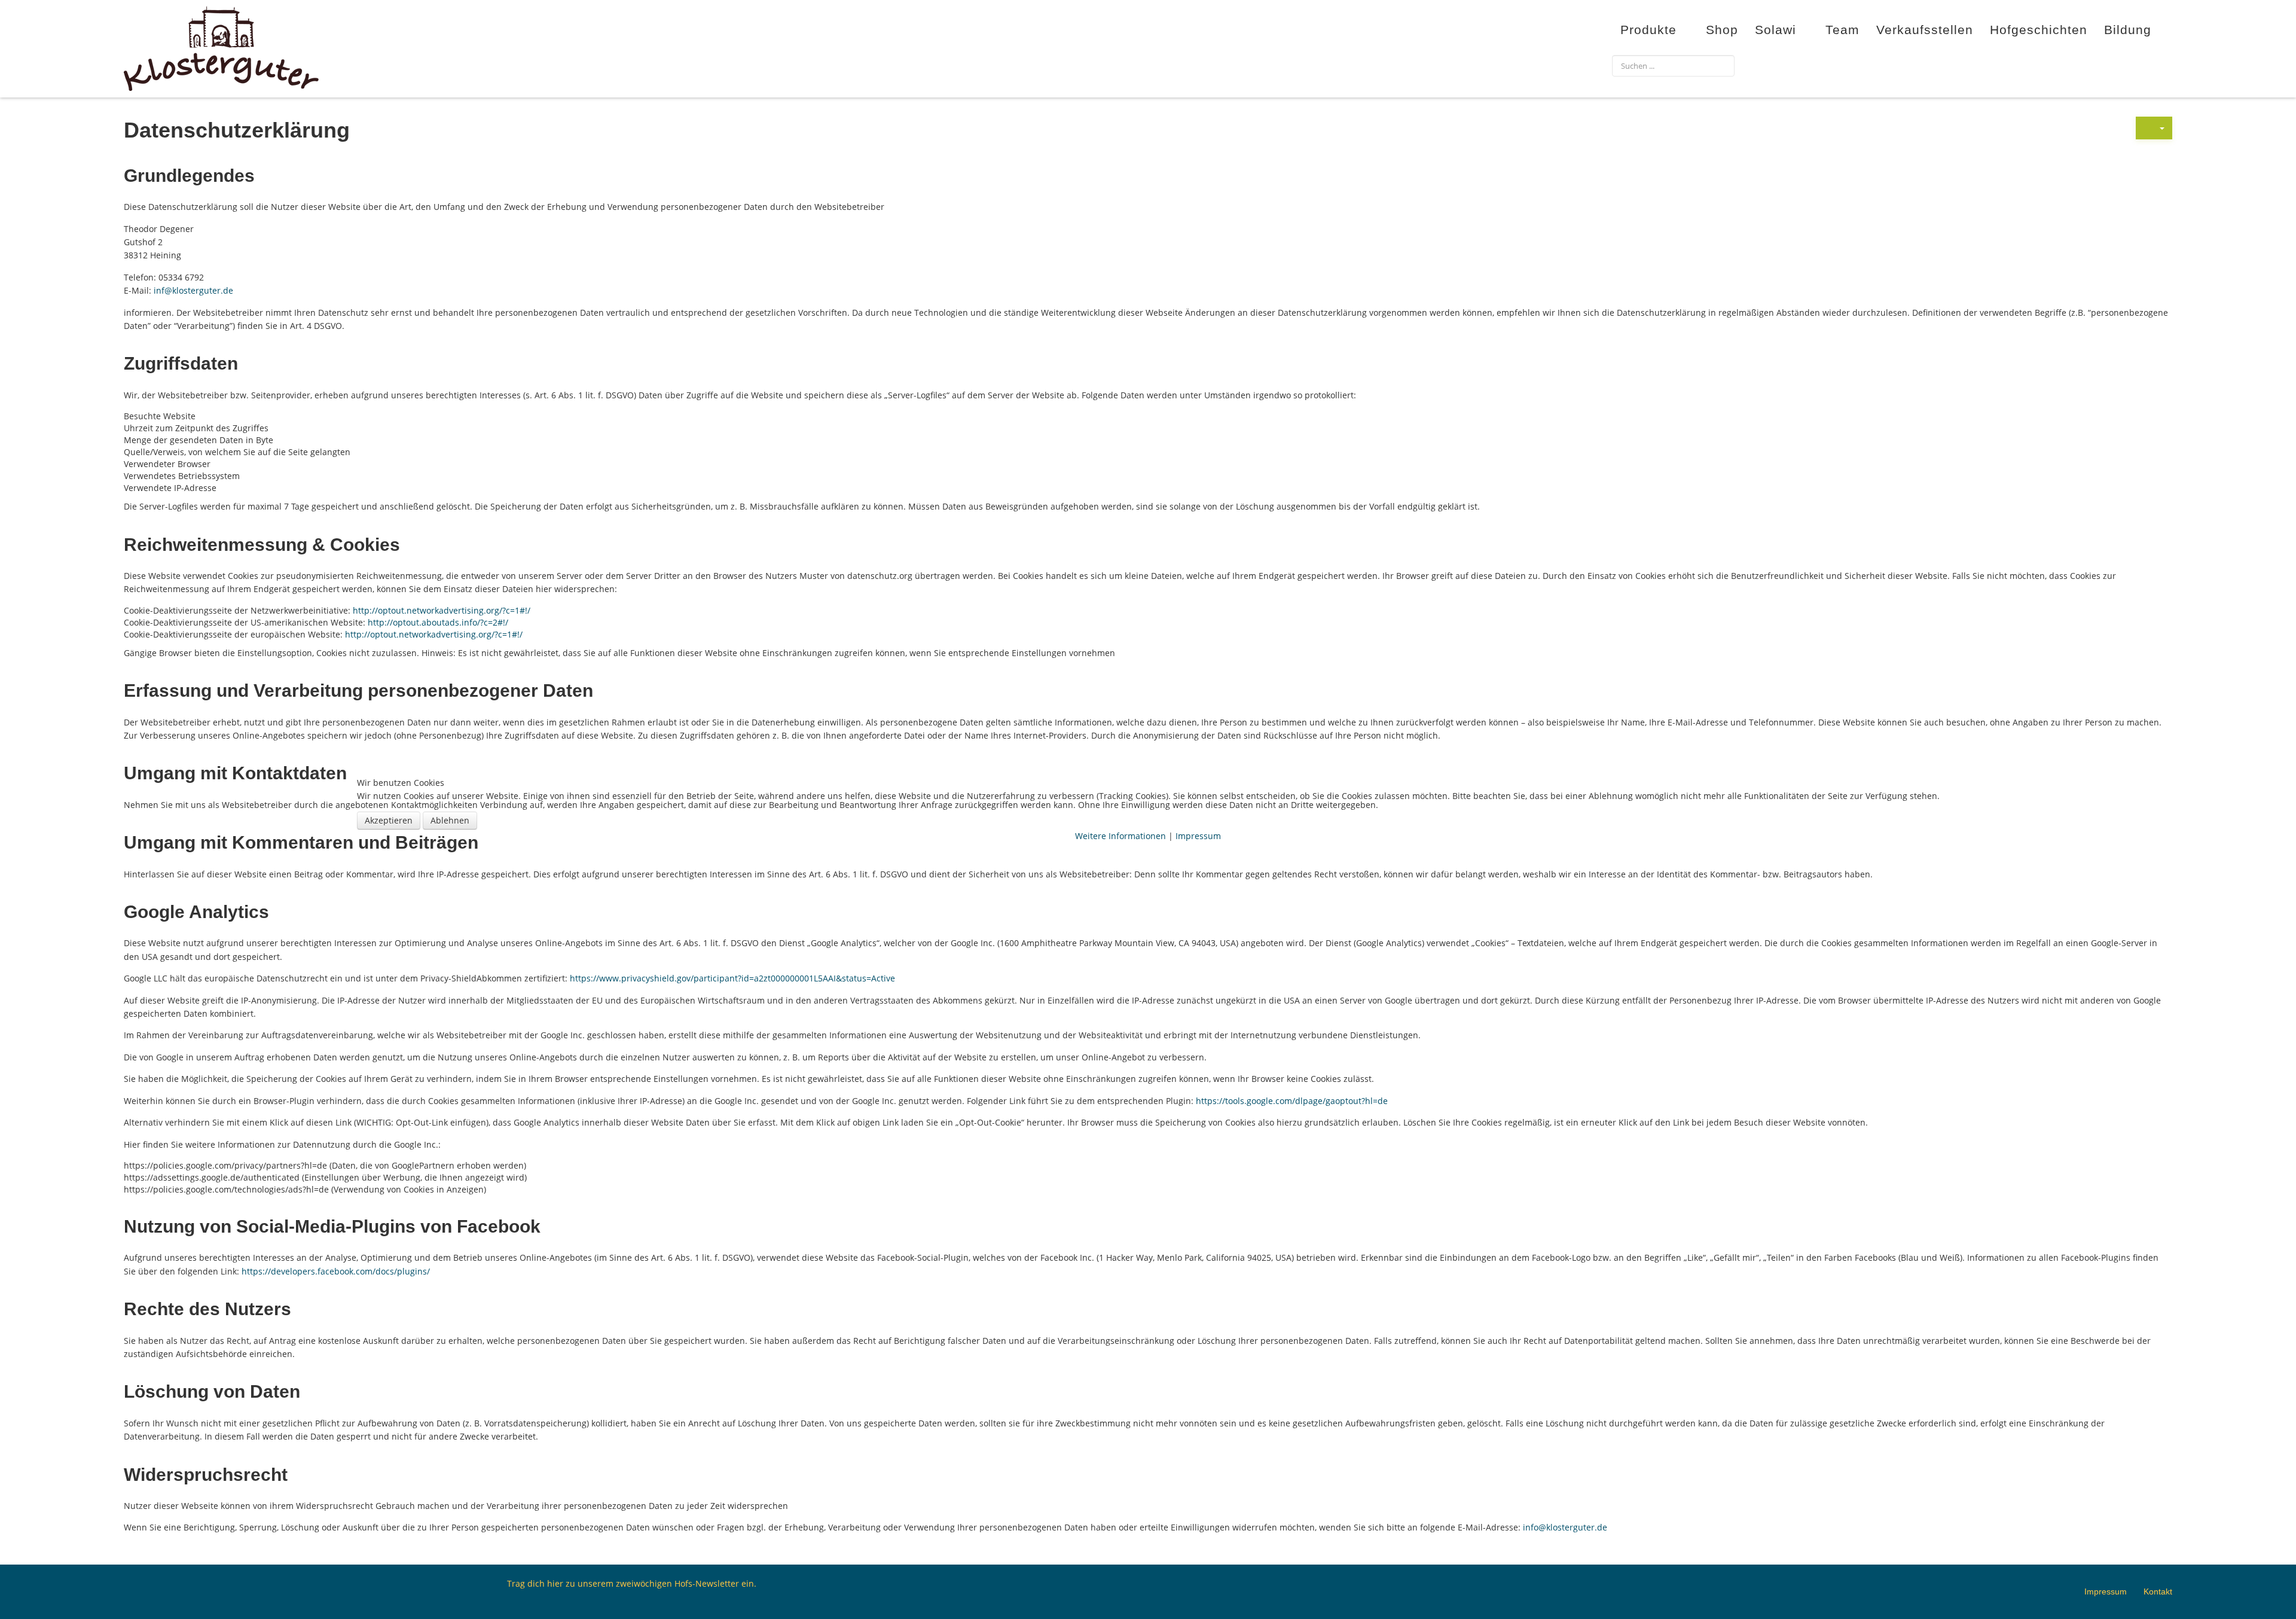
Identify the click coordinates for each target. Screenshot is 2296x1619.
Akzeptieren (389, 820)
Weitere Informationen (1120, 836)
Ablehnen (450, 820)
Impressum (1198, 836)
